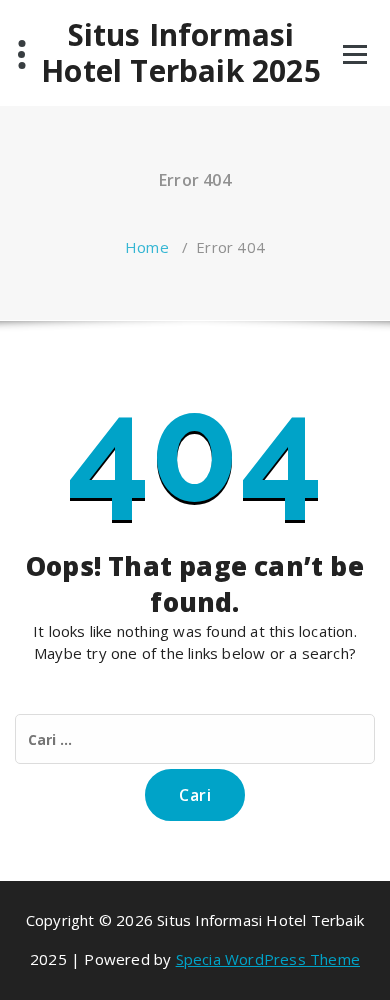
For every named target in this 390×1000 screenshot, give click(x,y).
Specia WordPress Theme (268, 959)
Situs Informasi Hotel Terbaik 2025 (181, 53)
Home (147, 247)
